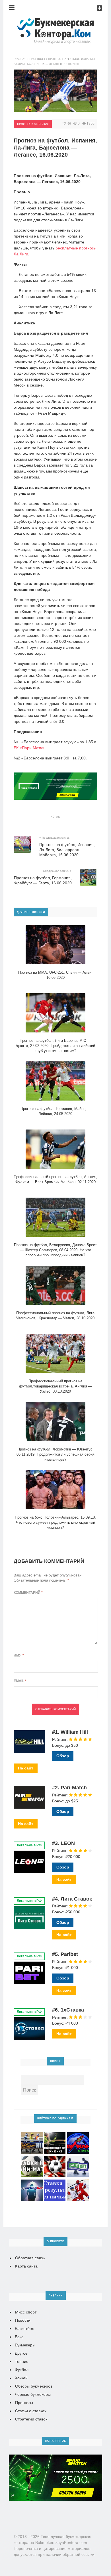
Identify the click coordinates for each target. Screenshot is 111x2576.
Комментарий (28, 1593)
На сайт (26, 1768)
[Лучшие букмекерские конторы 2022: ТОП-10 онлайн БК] (55, 21)
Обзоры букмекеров (34, 2386)
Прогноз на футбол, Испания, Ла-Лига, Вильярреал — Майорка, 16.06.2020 (67, 850)
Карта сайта (26, 2266)
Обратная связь (30, 2258)
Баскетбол (24, 2329)
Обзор (63, 1756)
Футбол (22, 2370)
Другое (21, 2353)
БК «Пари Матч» (29, 748)
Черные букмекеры (33, 2394)
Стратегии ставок (31, 2419)
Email (20, 1681)
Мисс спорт (26, 2312)
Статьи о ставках (31, 2411)
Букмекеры (25, 2345)
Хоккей (21, 2378)
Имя (19, 1655)
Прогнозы (24, 2403)
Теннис (21, 2361)
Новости (23, 2320)
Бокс (19, 2337)
